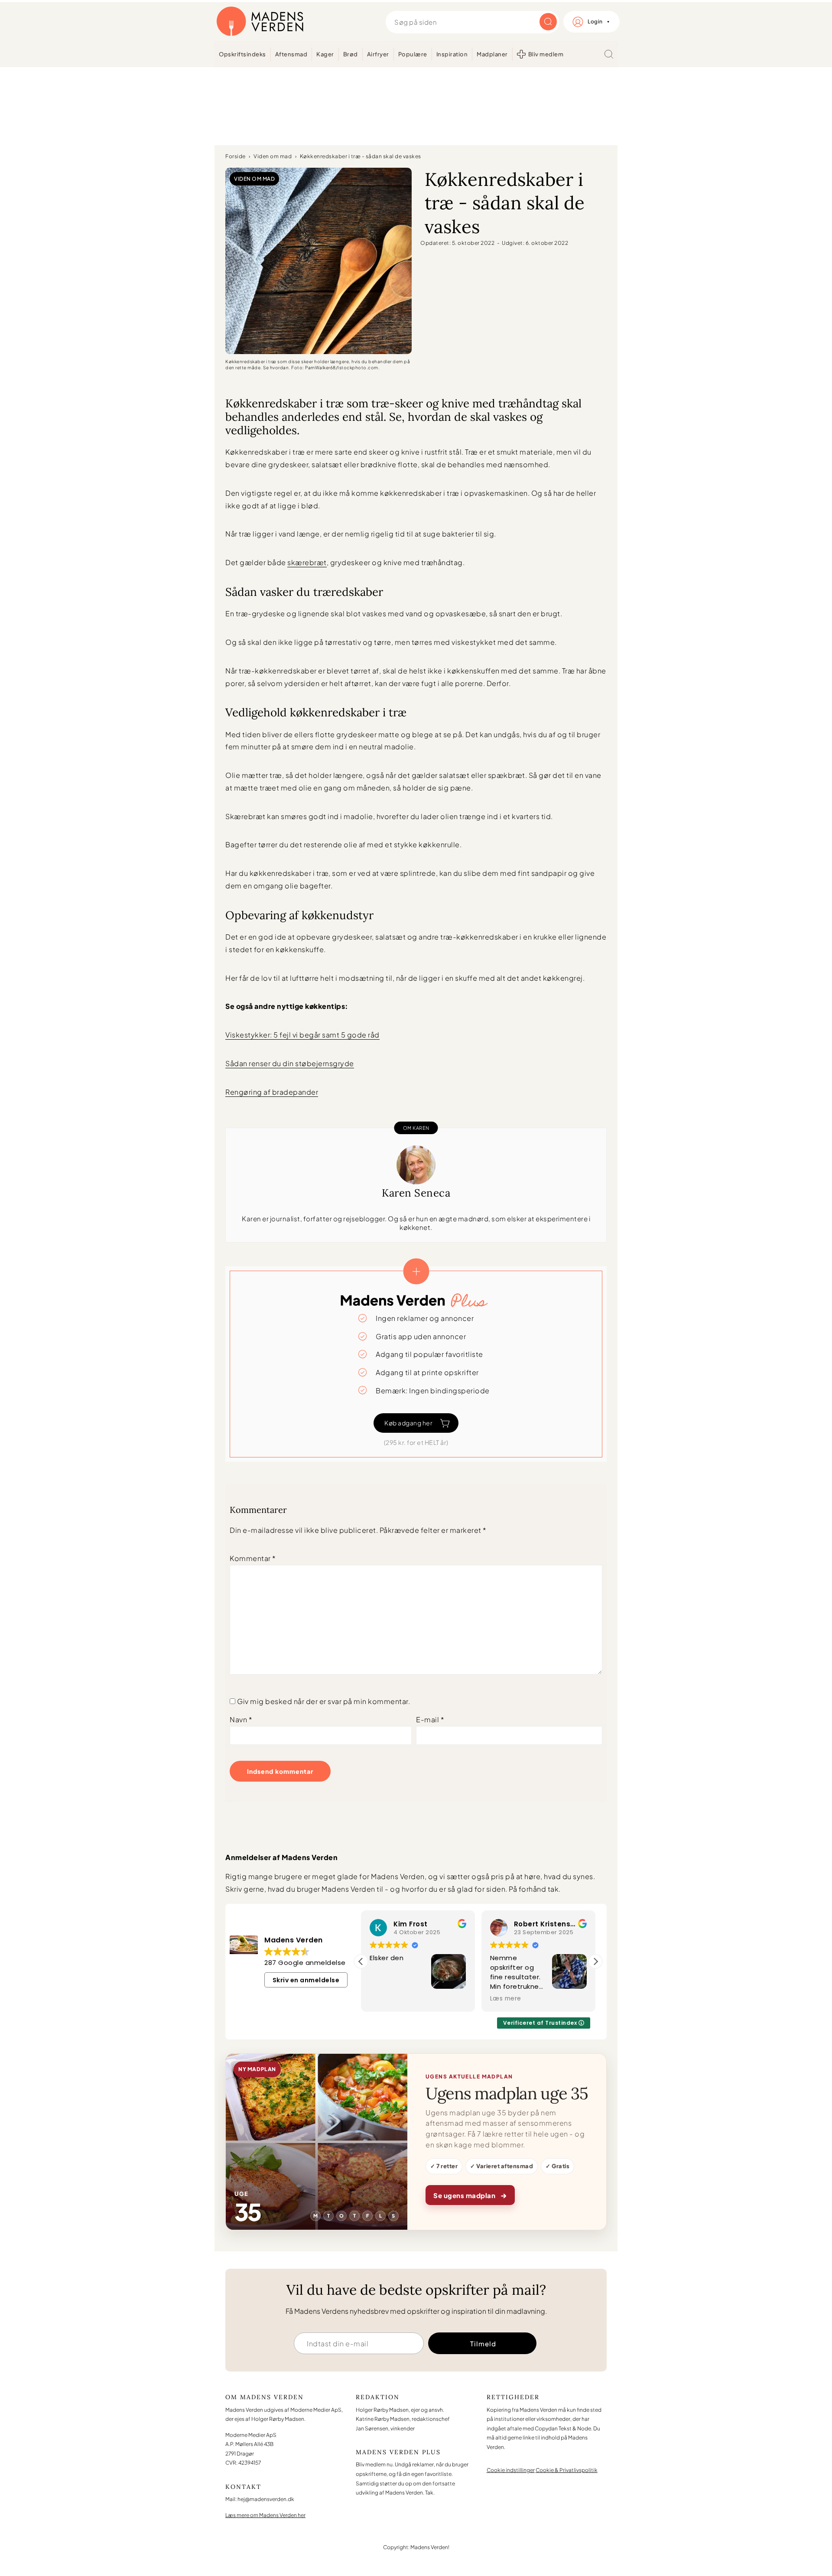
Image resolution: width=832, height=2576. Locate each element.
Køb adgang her (408, 1423)
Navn (241, 1719)
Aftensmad (291, 54)
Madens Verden (260, 22)
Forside (236, 156)
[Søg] (609, 54)
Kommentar (253, 1558)
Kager (325, 54)
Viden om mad (273, 156)
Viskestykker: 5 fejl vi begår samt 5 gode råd (302, 1035)
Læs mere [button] (506, 1999)
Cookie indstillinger (511, 2470)
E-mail (430, 1719)
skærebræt (307, 562)
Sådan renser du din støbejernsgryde (290, 1063)
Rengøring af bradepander (272, 1092)
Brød (351, 54)
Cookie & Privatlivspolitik (567, 2470)
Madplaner (492, 54)
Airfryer (378, 54)
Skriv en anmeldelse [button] (306, 1980)
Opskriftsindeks (242, 54)
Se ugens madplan (470, 2195)
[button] (595, 1961)
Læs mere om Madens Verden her (265, 2515)
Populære (413, 54)
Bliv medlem (546, 54)
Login (595, 21)
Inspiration (452, 54)
